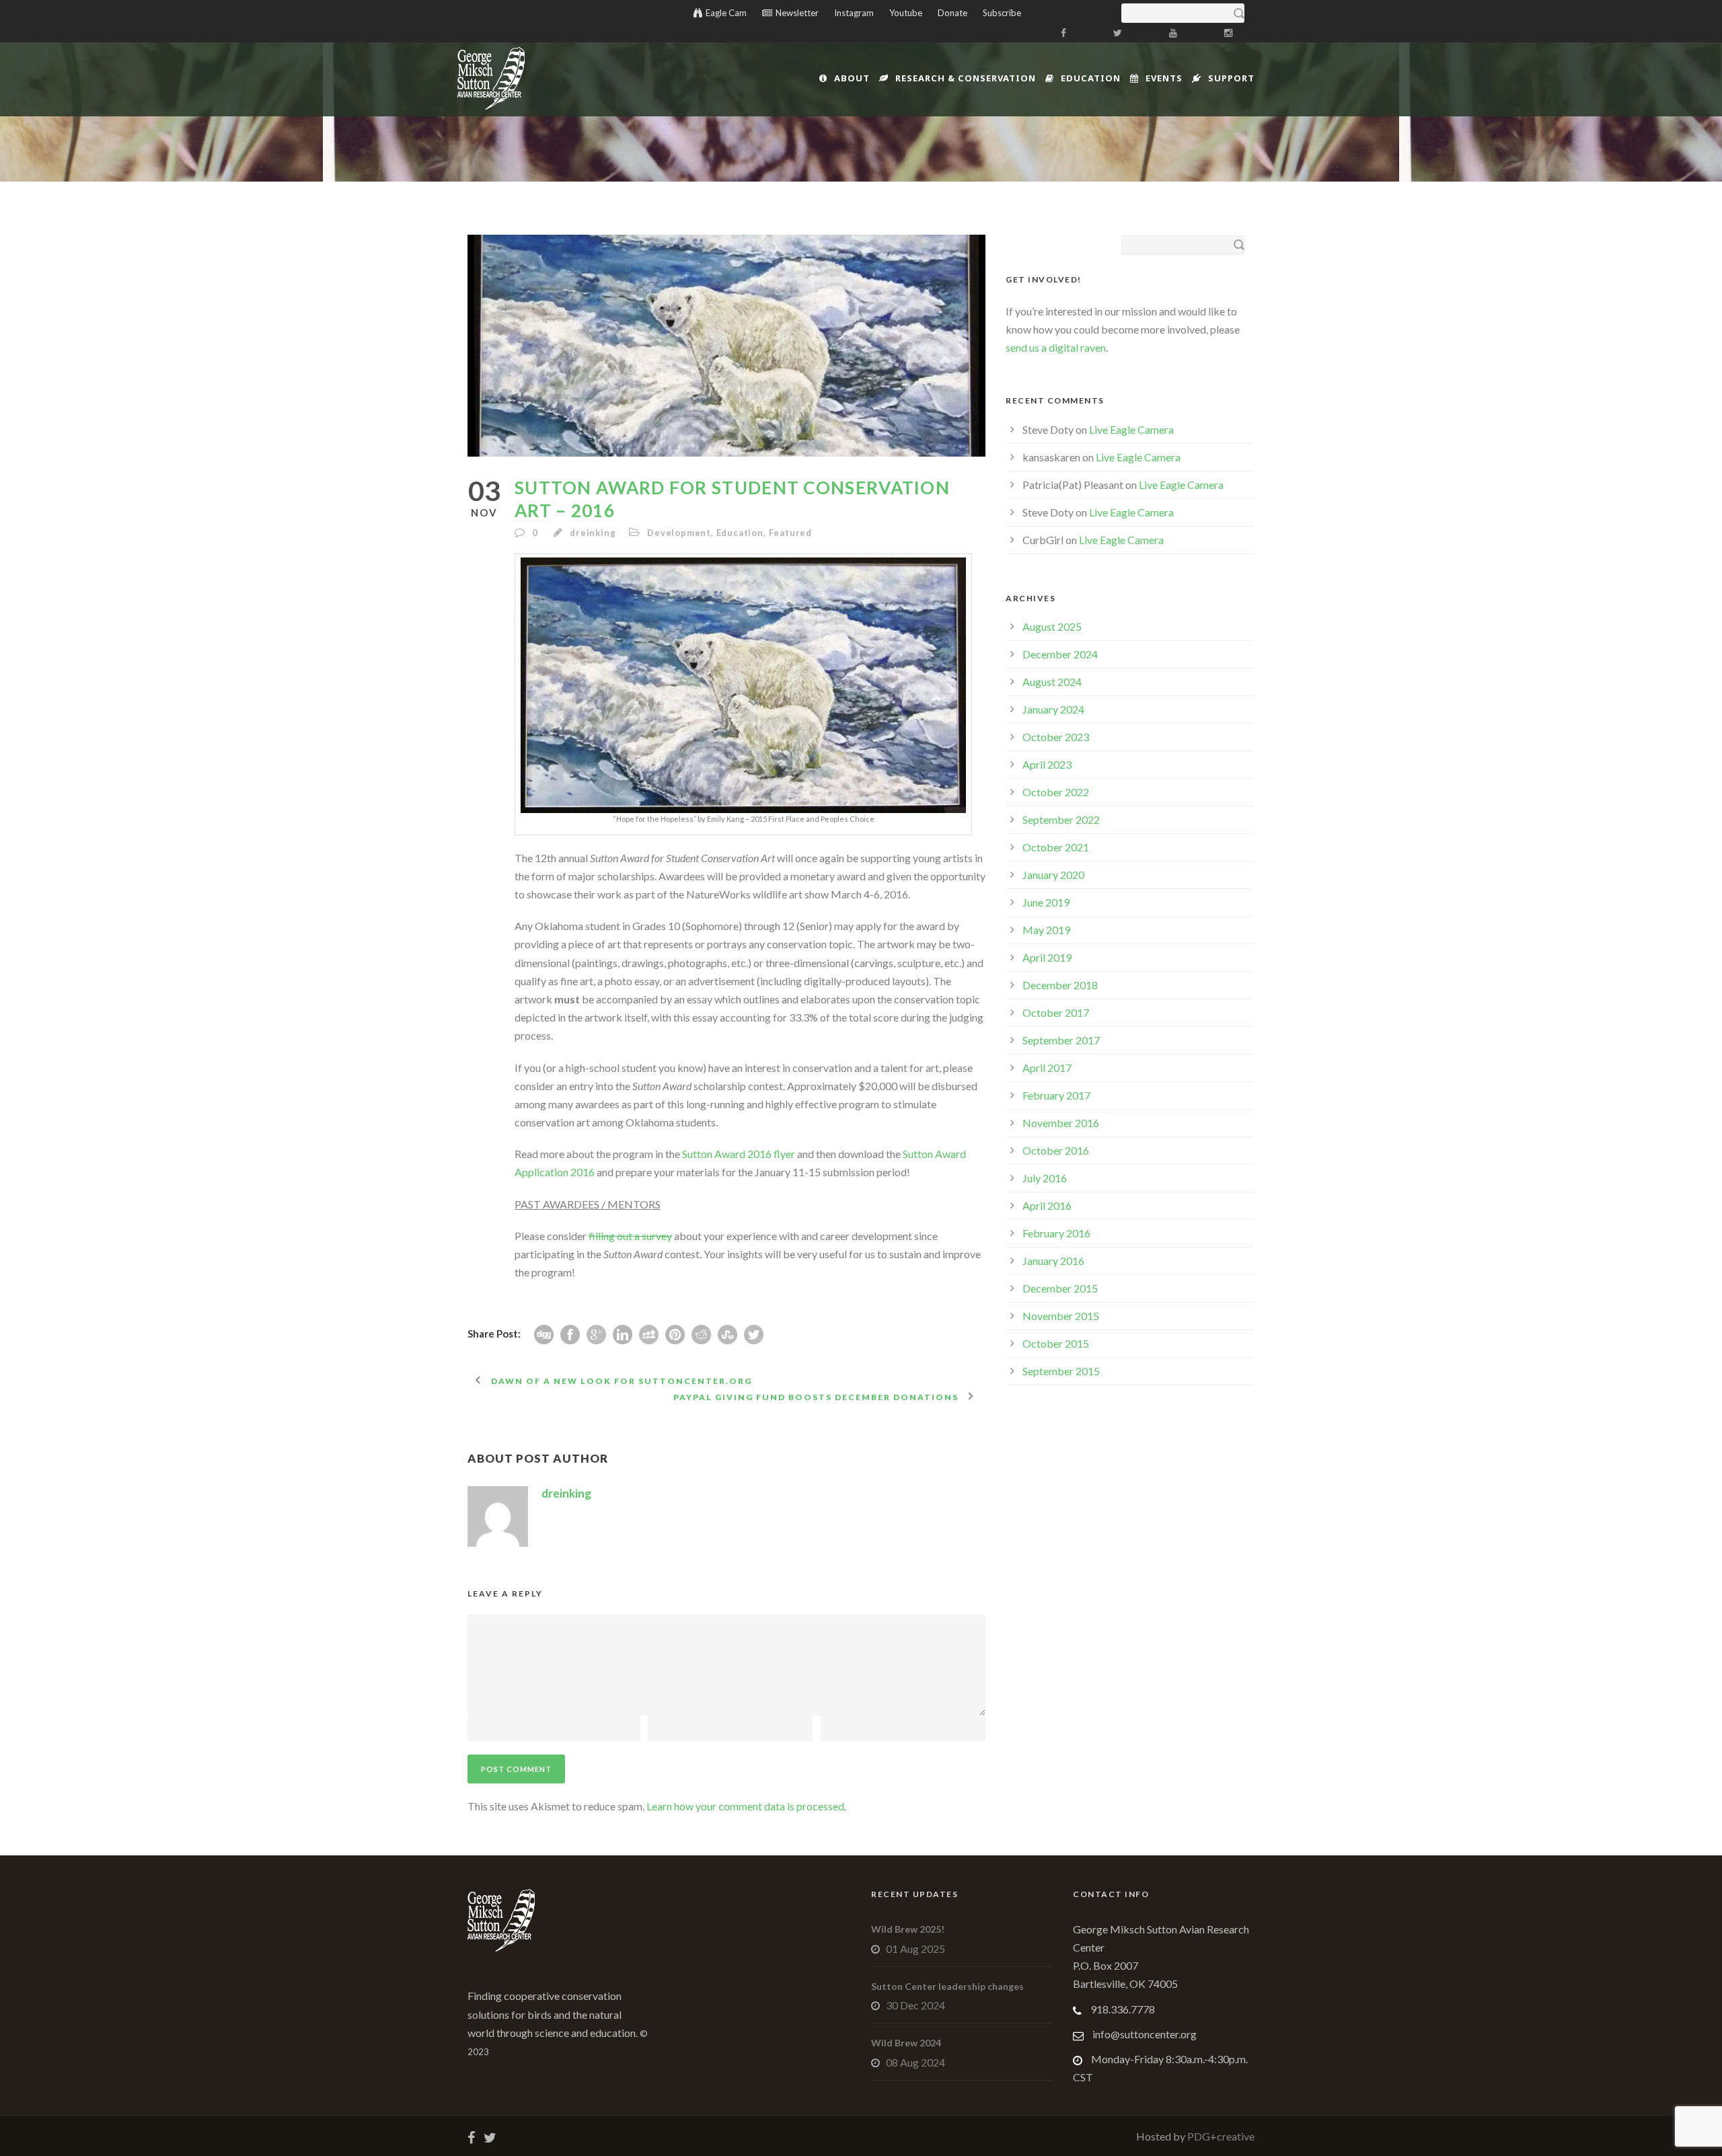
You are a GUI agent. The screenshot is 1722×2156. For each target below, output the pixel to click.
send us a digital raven (1056, 347)
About (852, 78)
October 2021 (1056, 847)
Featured (790, 533)
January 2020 (1053, 875)
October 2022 (1056, 792)
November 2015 (1061, 1316)
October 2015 (1056, 1343)
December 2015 (1060, 1288)
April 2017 (1047, 1068)
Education (1091, 78)
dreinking (593, 533)
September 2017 (1061, 1040)
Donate (952, 13)
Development (679, 533)
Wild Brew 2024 (906, 2043)
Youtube (906, 13)
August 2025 (1052, 626)
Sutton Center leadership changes (947, 1986)
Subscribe (1002, 13)
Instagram (854, 13)
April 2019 (1047, 957)
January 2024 (1053, 709)
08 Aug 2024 (915, 2062)
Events (1164, 78)
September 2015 (1061, 1371)
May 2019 (1046, 930)
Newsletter (797, 13)
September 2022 (1061, 819)
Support (1231, 78)
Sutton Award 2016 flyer (739, 1154)
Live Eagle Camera (1131, 429)
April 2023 (1047, 764)
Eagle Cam (726, 13)
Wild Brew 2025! (908, 1929)
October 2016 (1056, 1150)
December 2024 (1060, 654)
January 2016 (1053, 1261)
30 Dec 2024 (915, 2005)
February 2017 (1056, 1095)
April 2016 (1047, 1205)
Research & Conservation (966, 78)
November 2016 (1061, 1123)
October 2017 (1056, 1012)
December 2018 (1060, 985)
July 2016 (1045, 1178)
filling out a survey (630, 1236)
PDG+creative (1220, 2136)
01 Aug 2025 (915, 1949)
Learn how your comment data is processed (745, 1806)
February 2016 (1056, 1233)
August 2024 (1052, 682)
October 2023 (1056, 737)
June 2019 (1046, 902)
